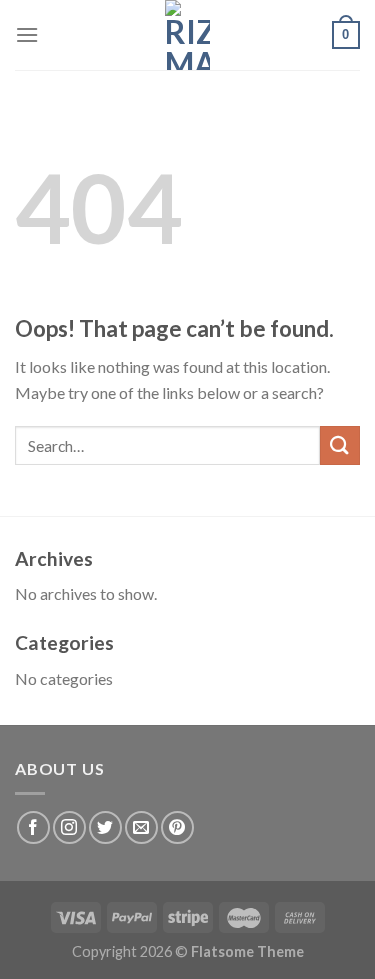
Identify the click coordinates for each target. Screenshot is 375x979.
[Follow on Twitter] (105, 827)
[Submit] (340, 445)
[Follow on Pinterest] (177, 827)
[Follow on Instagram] (69, 827)
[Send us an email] (141, 827)
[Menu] (27, 34)
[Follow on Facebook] (33, 827)
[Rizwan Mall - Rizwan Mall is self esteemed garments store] (188, 35)
